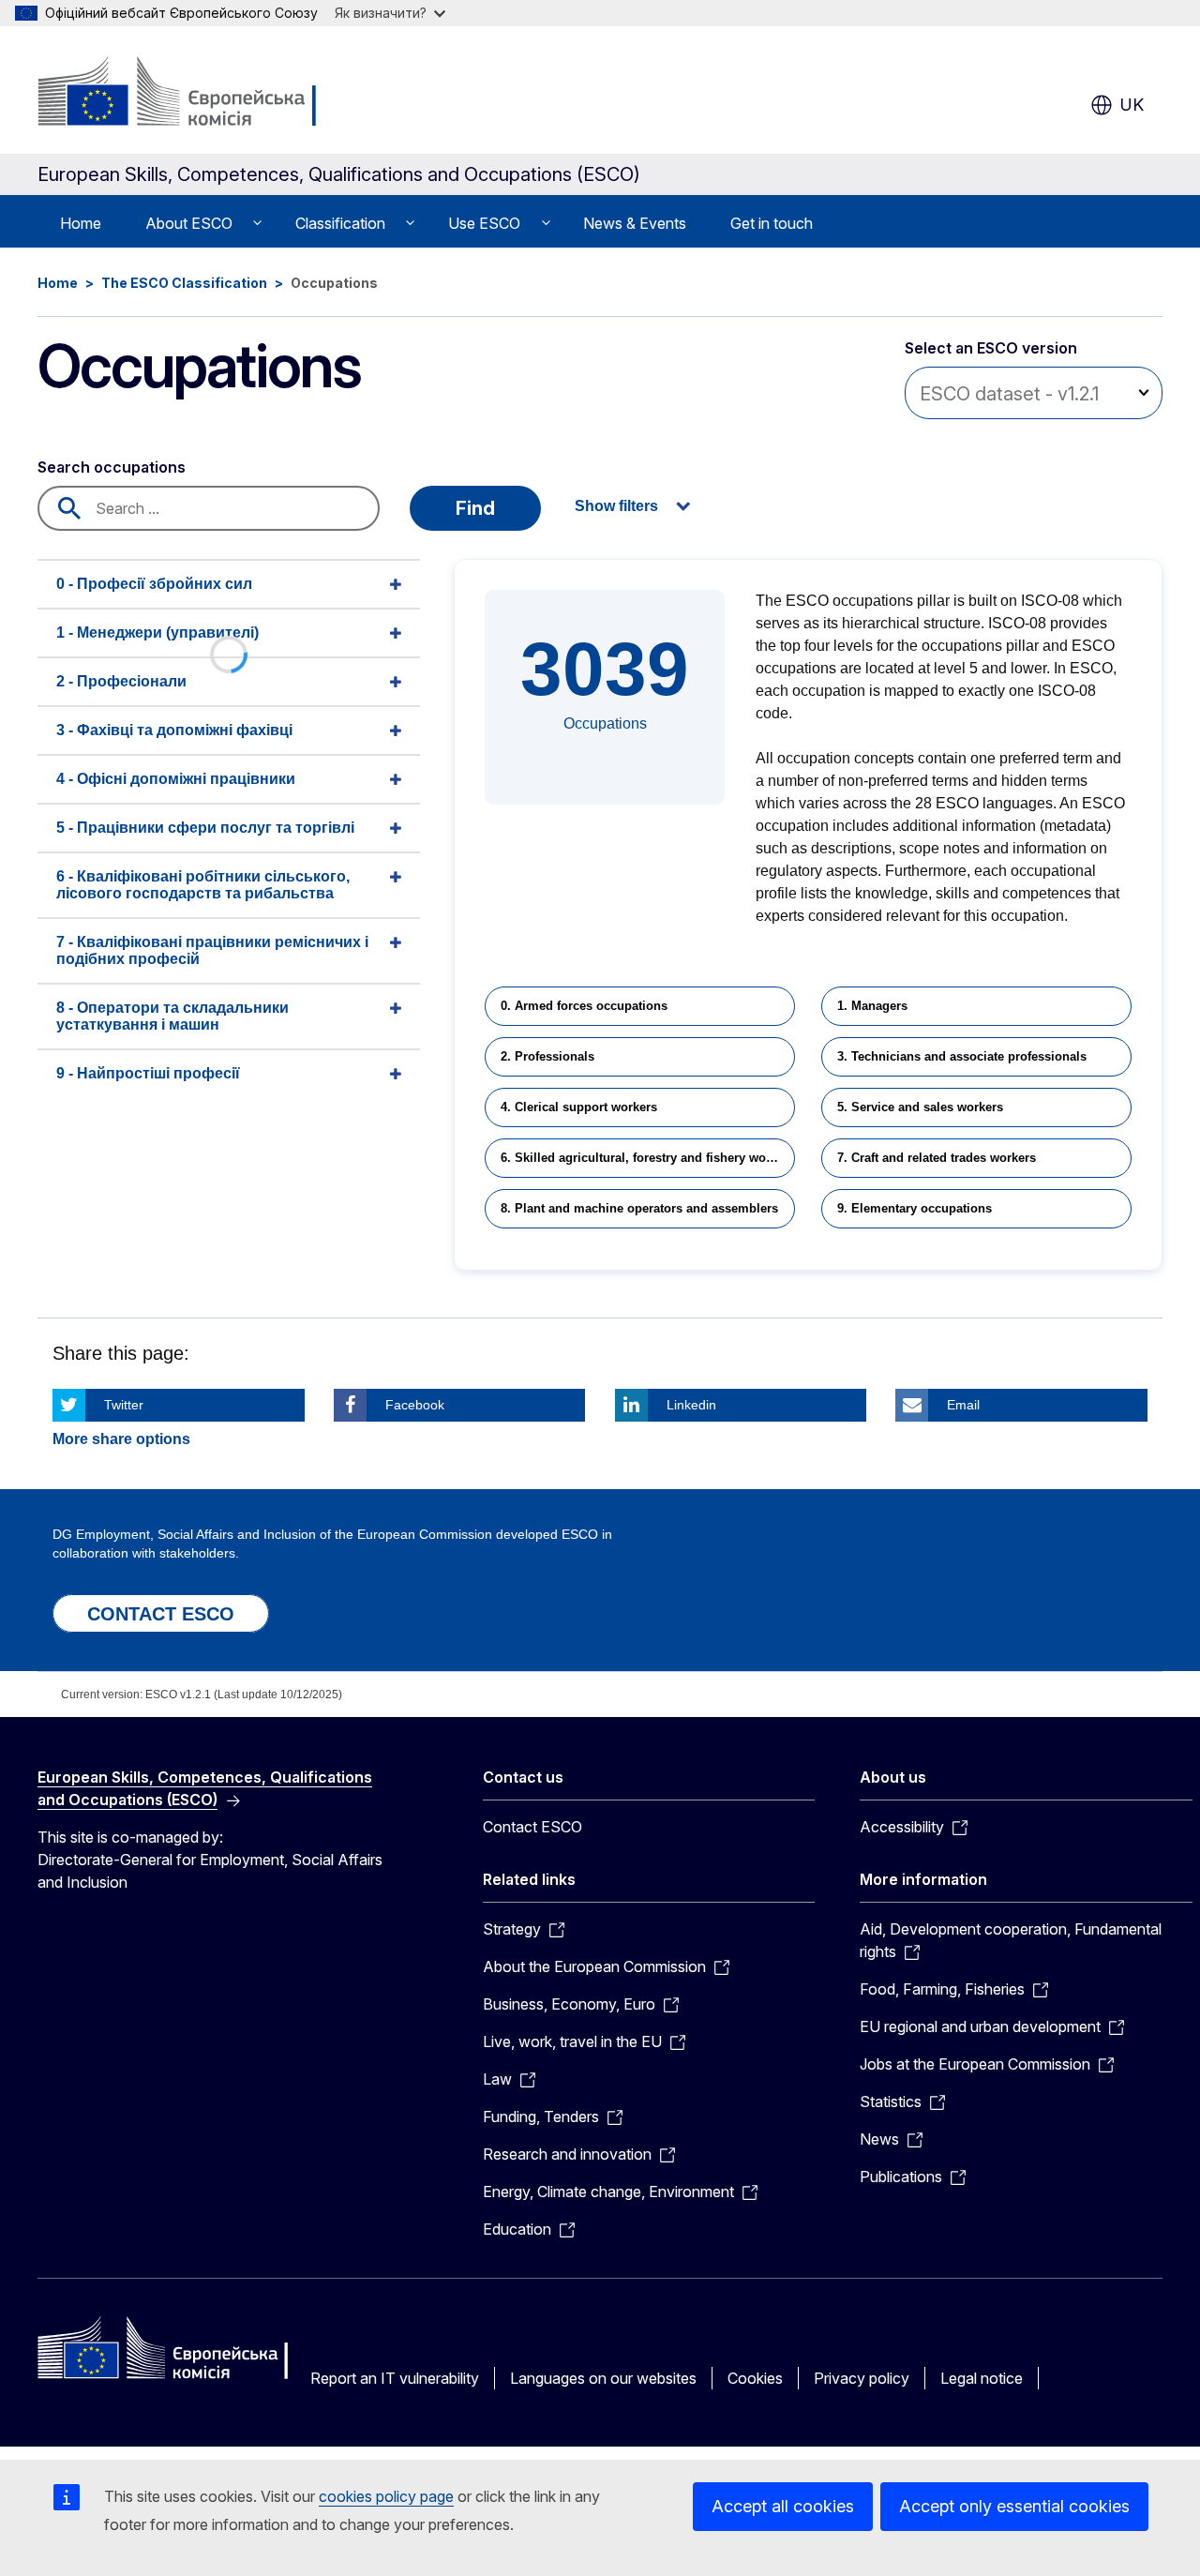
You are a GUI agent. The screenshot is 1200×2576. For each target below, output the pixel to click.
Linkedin (691, 1405)
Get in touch (772, 223)
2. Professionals (547, 1056)
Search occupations (112, 467)
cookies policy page (386, 2496)
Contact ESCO (532, 1827)
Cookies (755, 2378)
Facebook (415, 1405)
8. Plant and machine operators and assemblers (639, 1208)
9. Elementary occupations (915, 1208)
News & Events (635, 223)
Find (475, 508)
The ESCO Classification (184, 283)
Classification (340, 223)
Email (963, 1405)
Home (81, 223)
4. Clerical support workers (579, 1107)
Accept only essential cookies (1014, 2506)
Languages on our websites (603, 2378)
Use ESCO (484, 223)
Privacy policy (862, 2378)
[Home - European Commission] (189, 94)
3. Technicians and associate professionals (962, 1056)
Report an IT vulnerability (395, 2378)
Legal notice (982, 2378)
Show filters (616, 506)
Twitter (124, 1405)
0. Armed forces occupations (584, 1006)
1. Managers (872, 1006)
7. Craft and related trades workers (937, 1158)
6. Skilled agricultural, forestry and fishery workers (648, 1158)
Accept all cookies (783, 2506)
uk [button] (1132, 105)
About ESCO (189, 223)
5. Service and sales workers (920, 1107)
